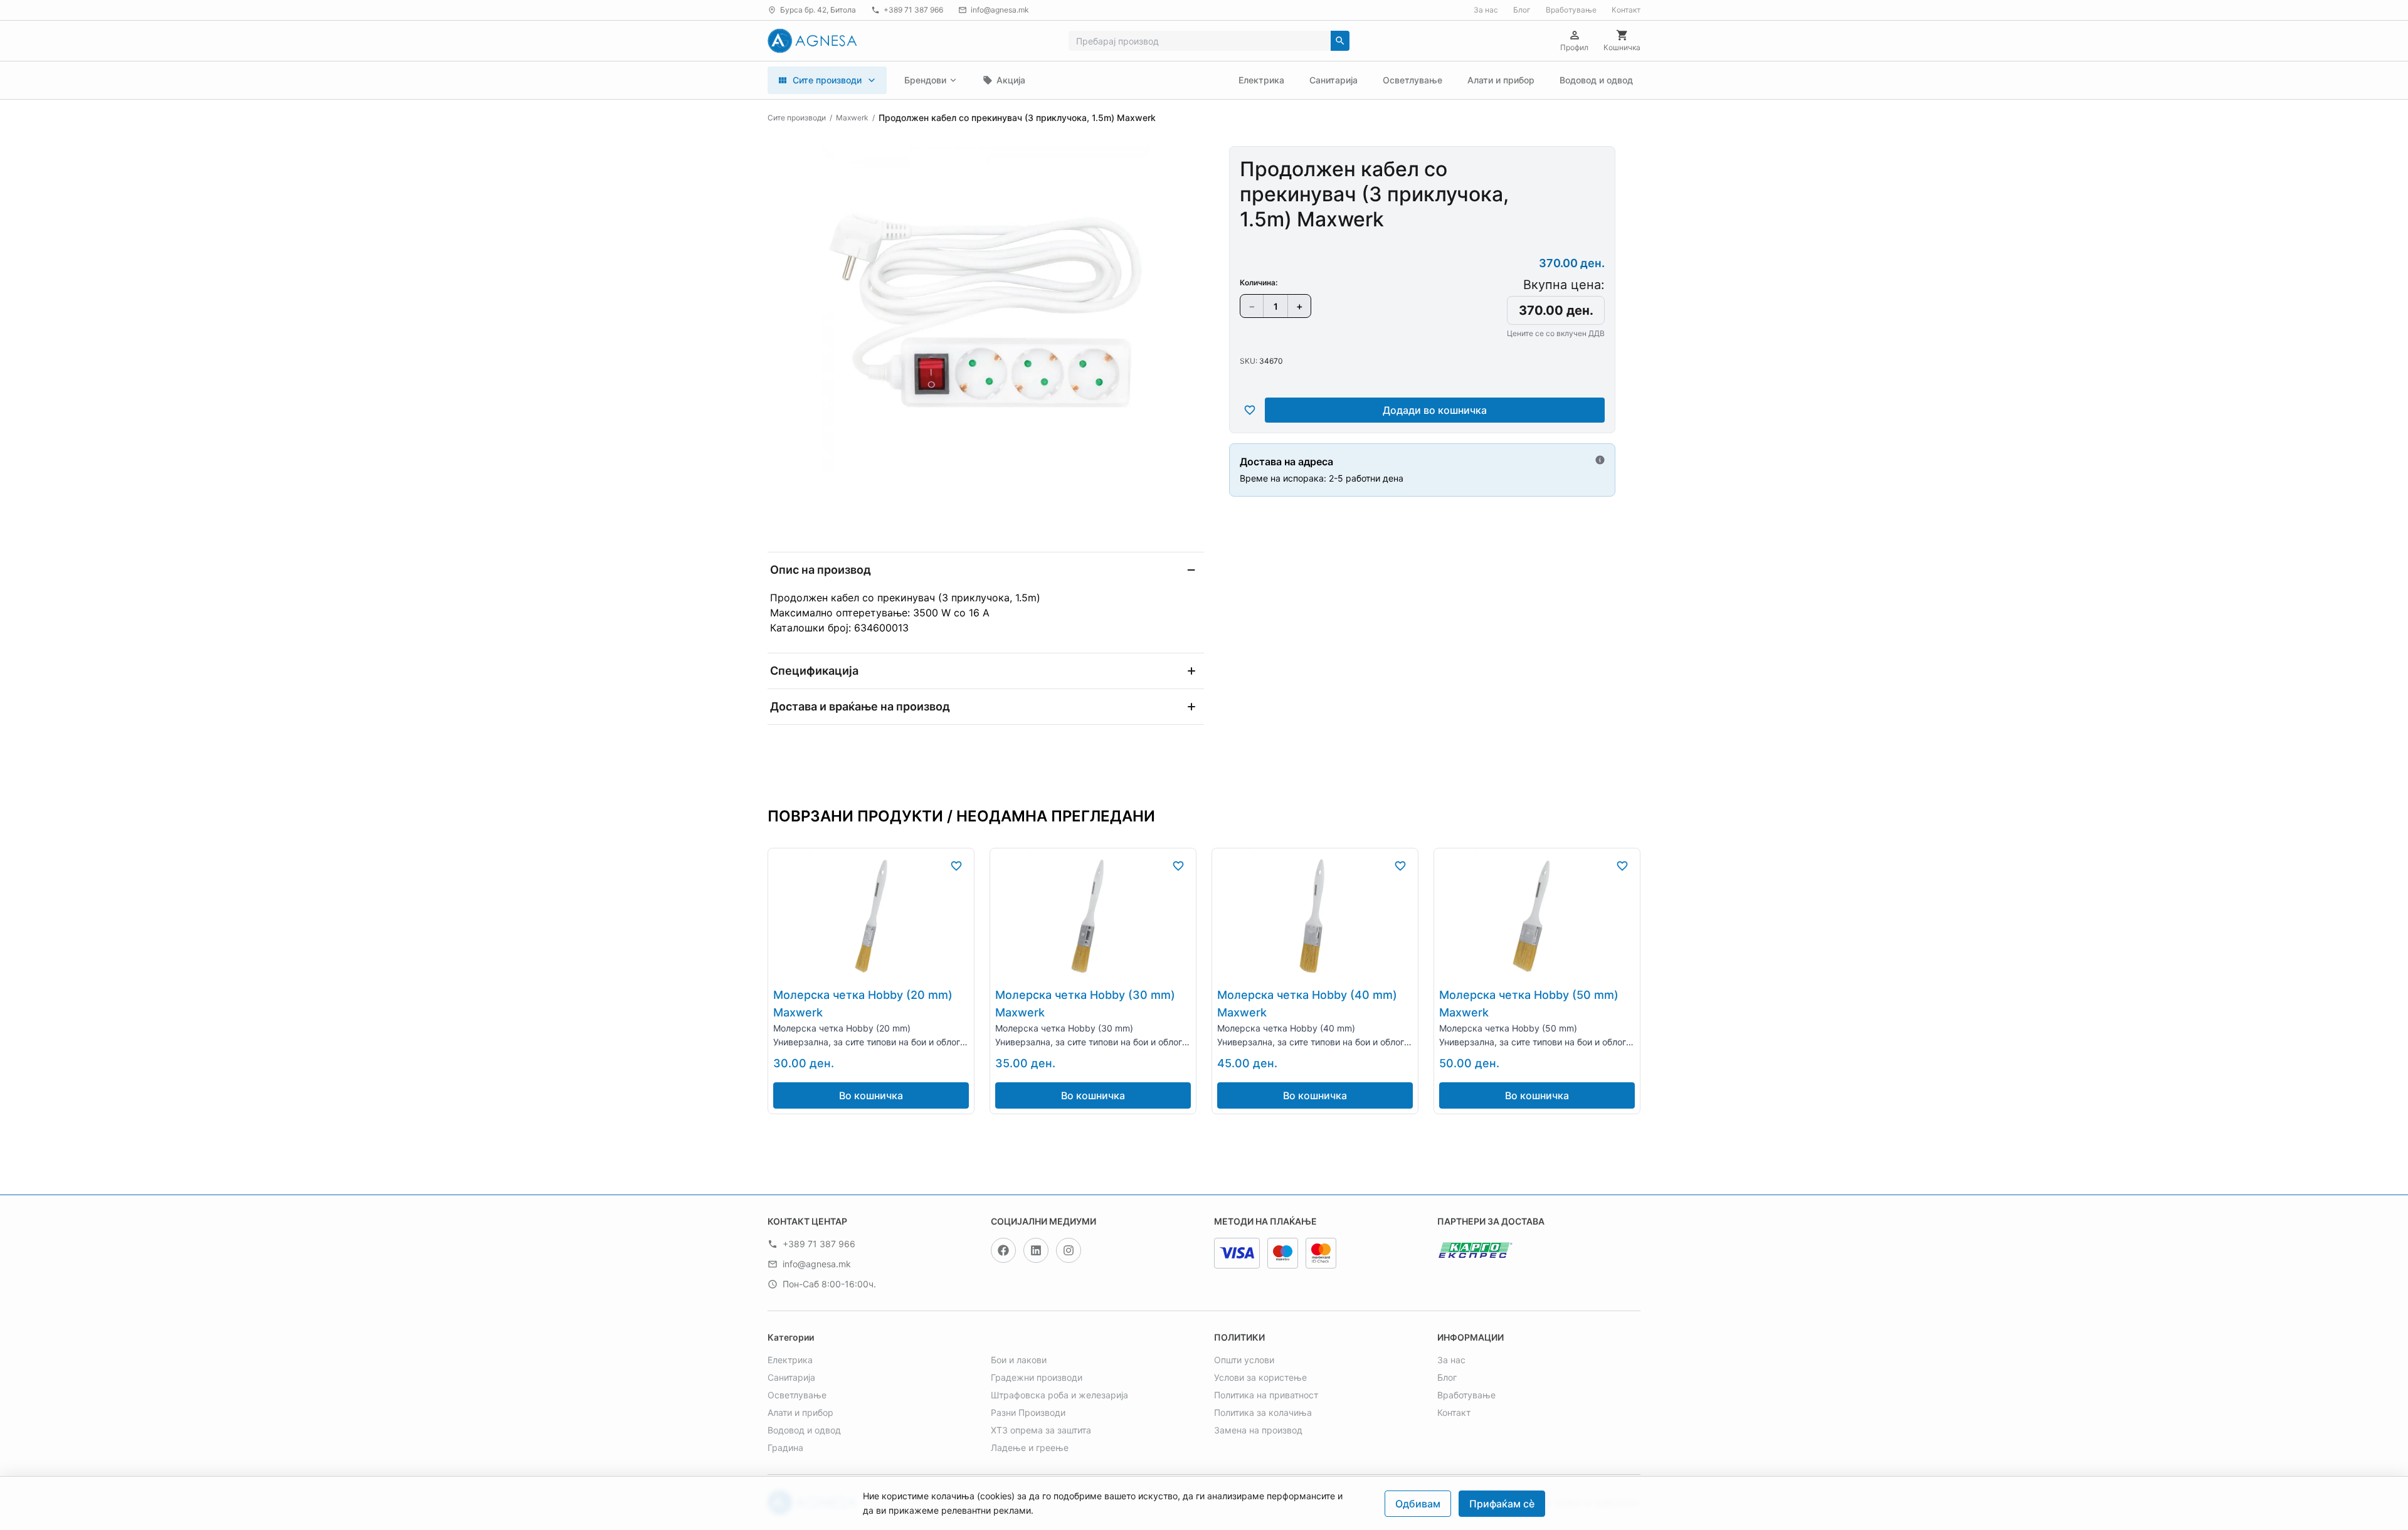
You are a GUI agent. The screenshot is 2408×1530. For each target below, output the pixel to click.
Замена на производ (1258, 1430)
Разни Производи (1028, 1412)
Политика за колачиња (1263, 1412)
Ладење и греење (1030, 1448)
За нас (1486, 10)
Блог (1522, 10)
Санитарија (1333, 80)
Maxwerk (852, 118)
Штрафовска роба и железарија (1059, 1395)
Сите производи (797, 118)
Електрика (1261, 80)
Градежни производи (1037, 1377)
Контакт (1626, 10)
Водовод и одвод (1596, 80)
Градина (785, 1448)
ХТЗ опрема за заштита (1041, 1430)
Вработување (1571, 10)
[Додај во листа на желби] (1250, 410)
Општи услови (1244, 1360)
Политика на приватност (1266, 1395)
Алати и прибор (1501, 80)
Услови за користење (1260, 1377)
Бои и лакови (1019, 1360)
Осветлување (1413, 80)
